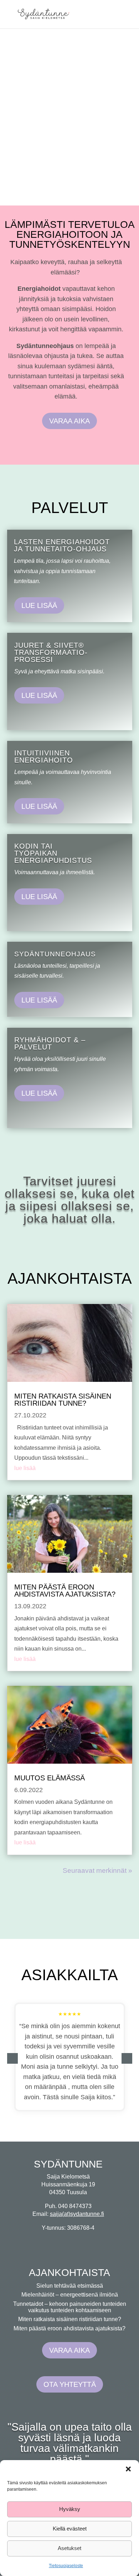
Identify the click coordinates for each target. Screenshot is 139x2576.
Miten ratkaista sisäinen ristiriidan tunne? (63, 1400)
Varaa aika (69, 421)
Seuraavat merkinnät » (97, 1870)
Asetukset (69, 2548)
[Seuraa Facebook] (78, 2242)
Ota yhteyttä (70, 2384)
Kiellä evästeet (70, 2529)
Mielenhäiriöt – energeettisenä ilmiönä (70, 2295)
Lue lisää (39, 605)
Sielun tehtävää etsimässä (70, 2286)
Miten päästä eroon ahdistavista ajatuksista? (65, 1591)
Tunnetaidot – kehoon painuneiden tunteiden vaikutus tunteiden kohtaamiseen (70, 2307)
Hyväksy (70, 2509)
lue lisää (25, 1468)
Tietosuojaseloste (66, 2566)
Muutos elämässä (50, 1778)
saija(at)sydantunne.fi (77, 2214)
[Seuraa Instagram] (58, 2242)
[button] (128, 2469)
